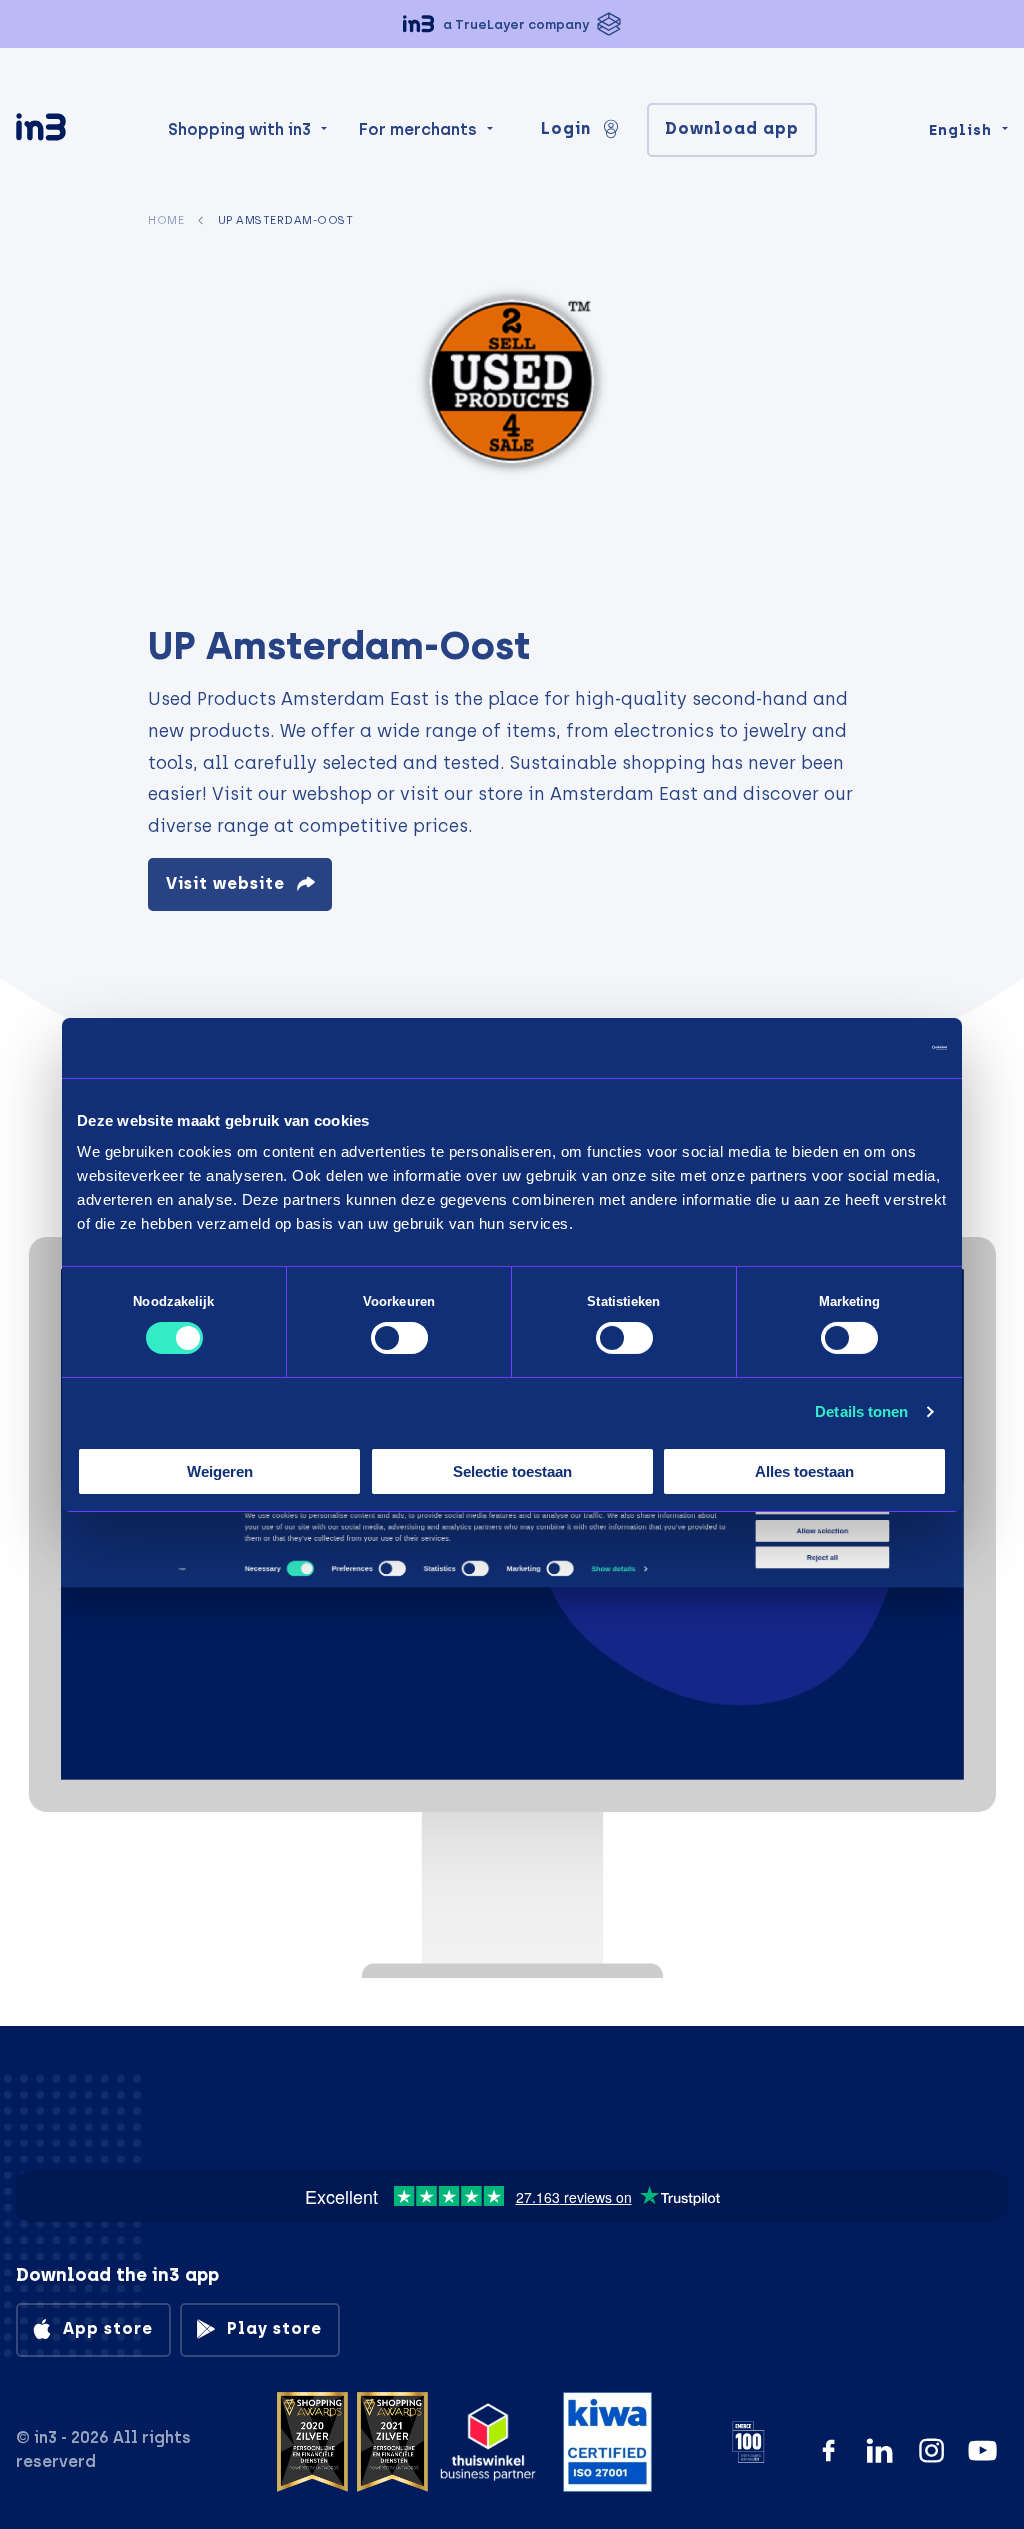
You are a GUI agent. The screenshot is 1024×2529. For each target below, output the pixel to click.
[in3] (76, 130)
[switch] (399, 1338)
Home (166, 220)
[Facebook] (828, 2450)
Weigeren (220, 1471)
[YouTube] (982, 2450)
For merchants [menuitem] (418, 129)
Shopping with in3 (239, 129)
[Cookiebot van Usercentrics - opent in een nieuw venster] (859, 1047)
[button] (512, 24)
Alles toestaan (804, 1471)
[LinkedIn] (879, 2450)
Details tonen (861, 1411)
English (960, 130)
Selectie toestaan (512, 1471)
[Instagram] (931, 2450)
